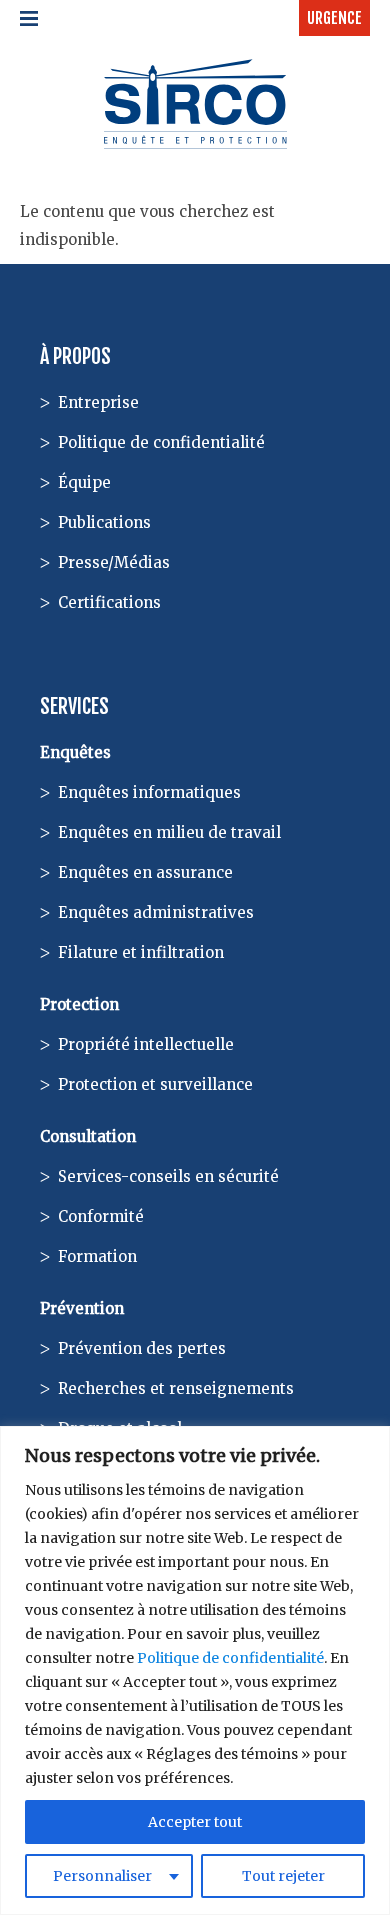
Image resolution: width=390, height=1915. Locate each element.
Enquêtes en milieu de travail (169, 832)
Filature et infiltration (141, 952)
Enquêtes (75, 752)
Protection (79, 1004)
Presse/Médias (114, 562)
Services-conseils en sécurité (168, 1176)
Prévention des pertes (142, 1348)
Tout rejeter (283, 1876)
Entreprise (98, 402)
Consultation (88, 1136)
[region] (195, 1670)
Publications (104, 522)
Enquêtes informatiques (149, 792)
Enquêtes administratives (156, 912)
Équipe (84, 482)
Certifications (109, 602)
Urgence (334, 18)
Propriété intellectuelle (146, 1044)
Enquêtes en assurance (145, 872)
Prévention (82, 1308)
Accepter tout (195, 1822)
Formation (97, 1256)
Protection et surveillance (155, 1084)
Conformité (101, 1216)
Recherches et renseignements (176, 1388)
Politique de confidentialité (230, 1658)
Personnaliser (102, 1876)
